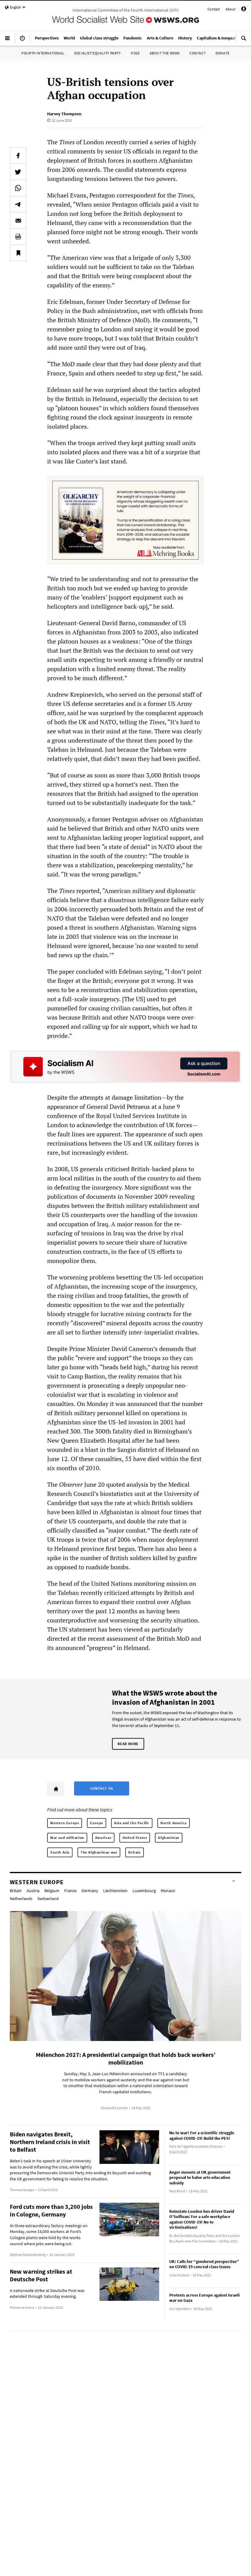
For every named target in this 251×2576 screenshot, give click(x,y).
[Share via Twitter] (18, 172)
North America (174, 1823)
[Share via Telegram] (18, 204)
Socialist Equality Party (97, 53)
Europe (97, 1823)
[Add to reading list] (18, 253)
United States (135, 1838)
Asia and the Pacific (132, 1823)
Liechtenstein (115, 1891)
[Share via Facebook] (18, 156)
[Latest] (22, 41)
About (230, 9)
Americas (103, 1838)
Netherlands (21, 1899)
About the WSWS (165, 53)
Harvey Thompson (64, 114)
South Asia (60, 1852)
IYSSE (135, 53)
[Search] (244, 41)
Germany (90, 1891)
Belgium (52, 1891)
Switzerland (48, 1899)
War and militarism (67, 1838)
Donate (223, 53)
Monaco (168, 1891)
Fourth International (43, 53)
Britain (134, 1852)
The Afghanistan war (99, 1852)
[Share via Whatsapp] (18, 188)
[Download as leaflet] (18, 237)
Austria (33, 1891)
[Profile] (244, 10)
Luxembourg (144, 1891)
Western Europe (65, 1823)
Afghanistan (169, 1838)
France (70, 1891)
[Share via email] (18, 220)
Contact (214, 9)
